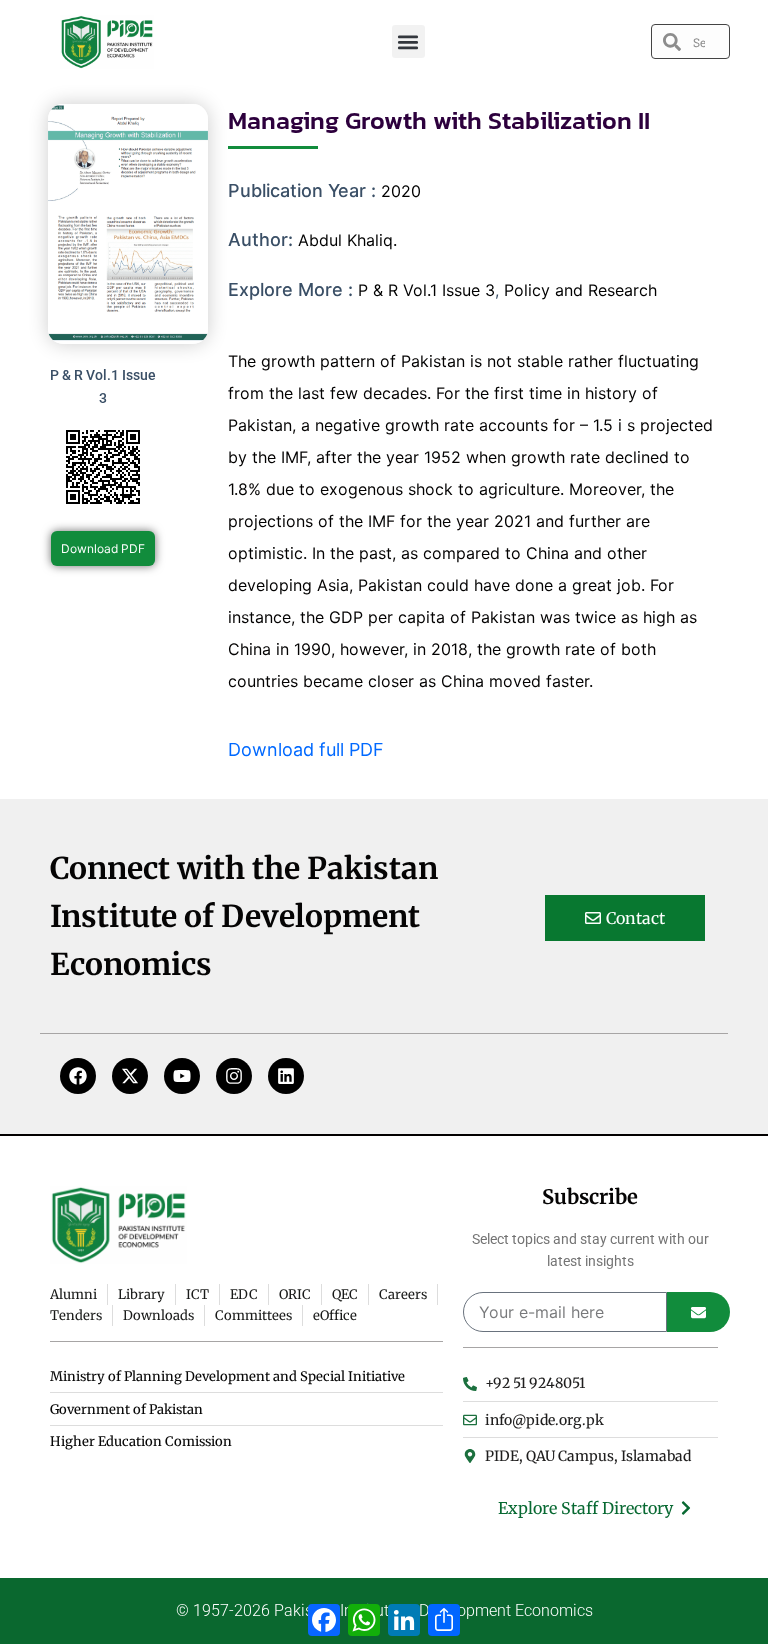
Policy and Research (580, 290)
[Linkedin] (286, 1076)
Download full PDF (306, 749)
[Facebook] (78, 1076)
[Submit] (698, 1312)
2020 (401, 191)
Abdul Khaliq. (347, 240)
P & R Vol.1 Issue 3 (426, 290)
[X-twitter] (130, 1076)
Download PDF (103, 548)
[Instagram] (234, 1076)
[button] (408, 41)
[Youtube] (182, 1076)
